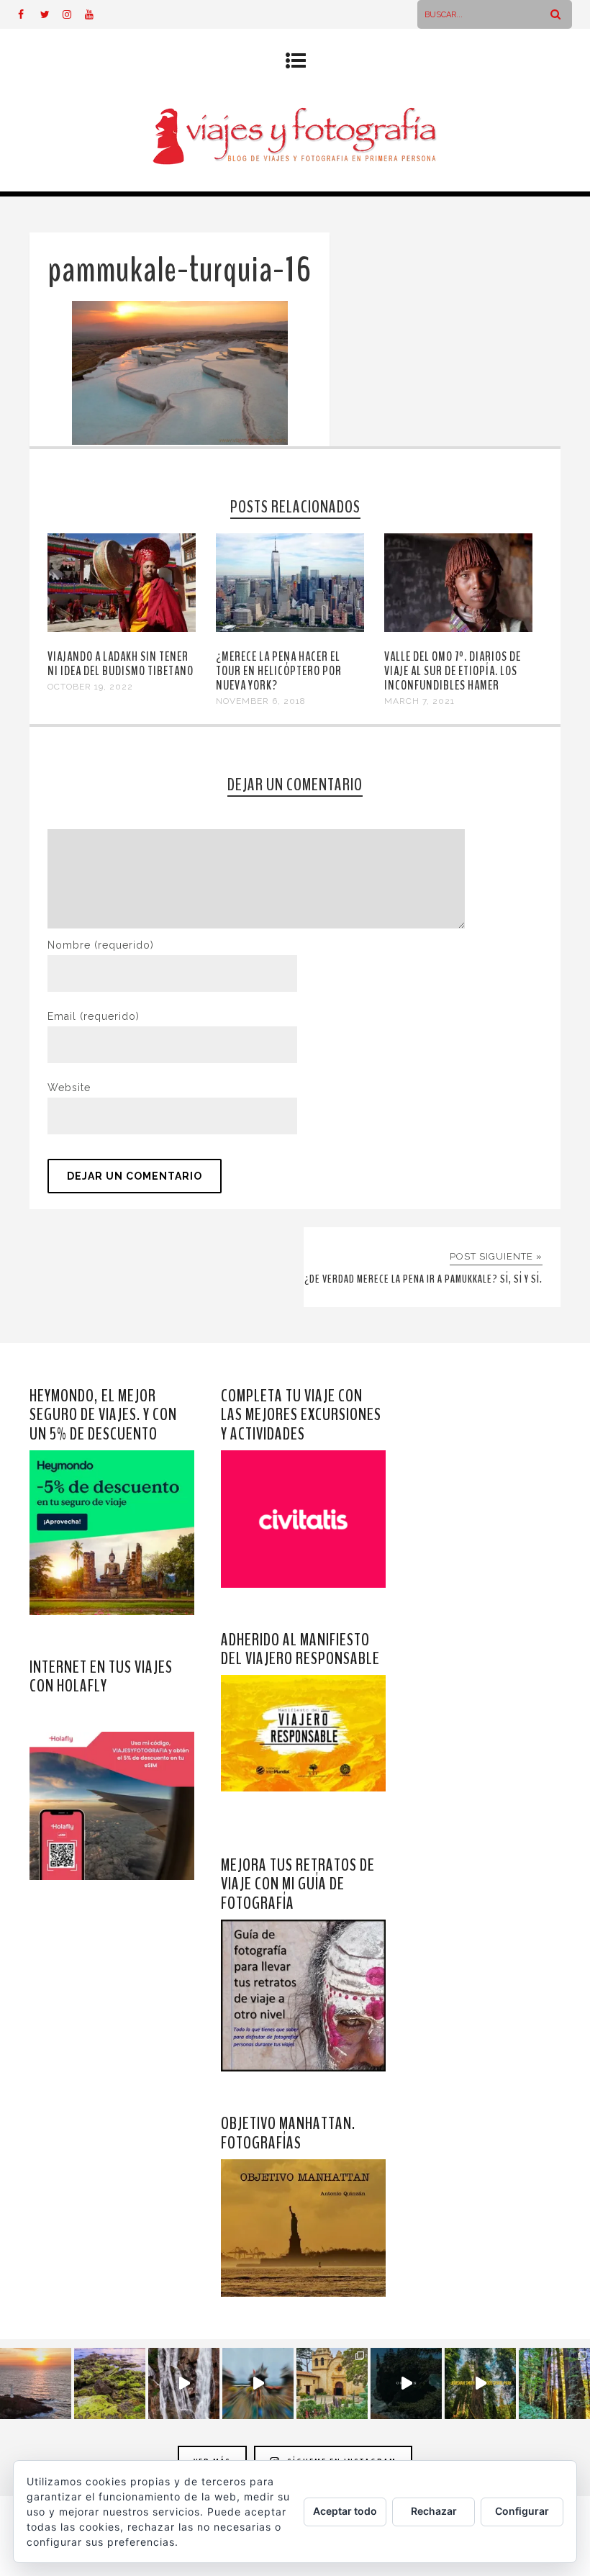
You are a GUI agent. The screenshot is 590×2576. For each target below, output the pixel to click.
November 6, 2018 (261, 701)
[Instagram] (73, 14)
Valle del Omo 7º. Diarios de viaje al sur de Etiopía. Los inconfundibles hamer (453, 671)
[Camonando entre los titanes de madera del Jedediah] (480, 2383)
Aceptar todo (345, 2511)
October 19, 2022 (90, 687)
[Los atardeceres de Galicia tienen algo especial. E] (36, 2383)
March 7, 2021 (419, 701)
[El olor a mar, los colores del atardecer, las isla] (110, 2383)
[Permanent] (122, 628)
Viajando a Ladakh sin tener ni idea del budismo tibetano (121, 664)
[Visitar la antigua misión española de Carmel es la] (332, 2383)
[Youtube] (96, 14)
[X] (51, 14)
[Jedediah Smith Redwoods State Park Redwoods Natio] (554, 2383)
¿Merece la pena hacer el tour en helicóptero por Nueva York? (279, 671)
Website (69, 1088)
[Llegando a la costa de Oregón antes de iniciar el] (406, 2383)
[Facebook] (29, 14)
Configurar (522, 2511)
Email (94, 1016)
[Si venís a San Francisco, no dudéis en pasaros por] (258, 2383)
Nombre (101, 945)
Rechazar (434, 2511)
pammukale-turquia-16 (180, 270)
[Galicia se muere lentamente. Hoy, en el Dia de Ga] (184, 2383)
